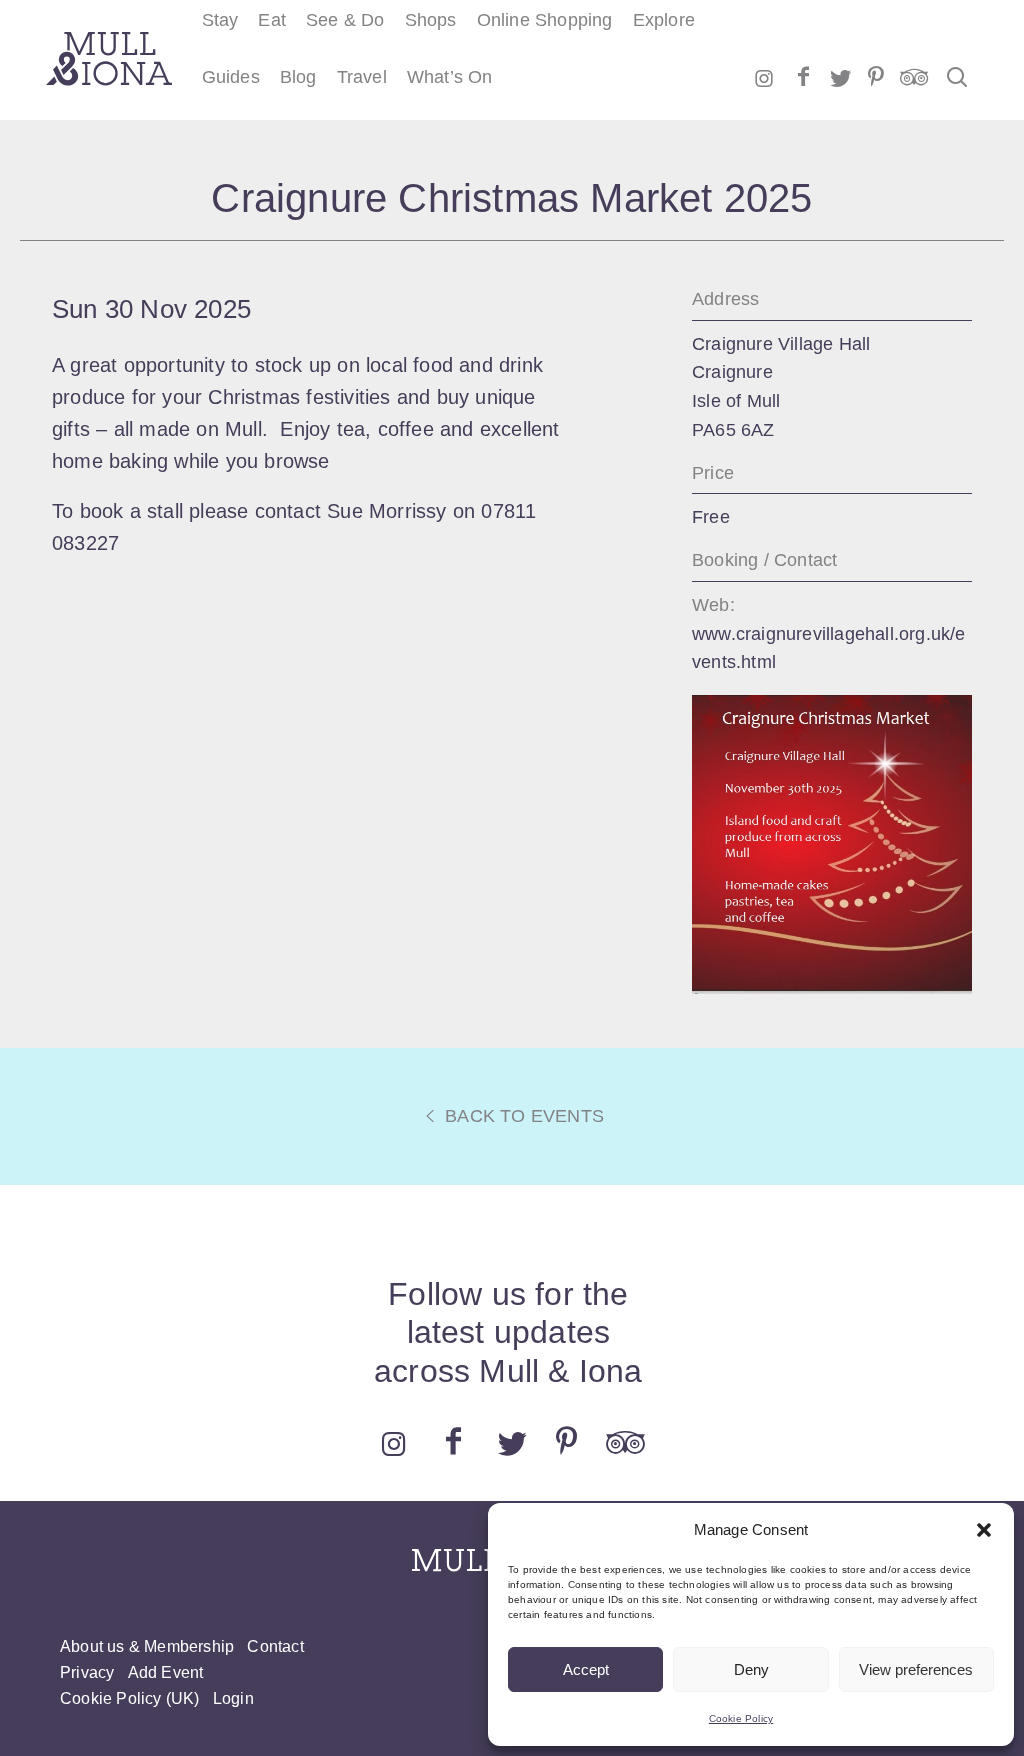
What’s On (450, 77)
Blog (298, 77)
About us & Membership (147, 1646)
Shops (431, 20)
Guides (231, 77)
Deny (751, 1669)
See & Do (345, 20)
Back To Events (522, 1116)
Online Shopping (545, 20)
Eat (272, 20)
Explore (664, 20)
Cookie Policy (741, 1718)
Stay (220, 20)
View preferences (916, 1669)
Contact (275, 1646)
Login (233, 1698)
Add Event (166, 1672)
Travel (362, 77)
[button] (984, 1530)
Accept (586, 1669)
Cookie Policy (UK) (130, 1698)
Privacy (87, 1672)
